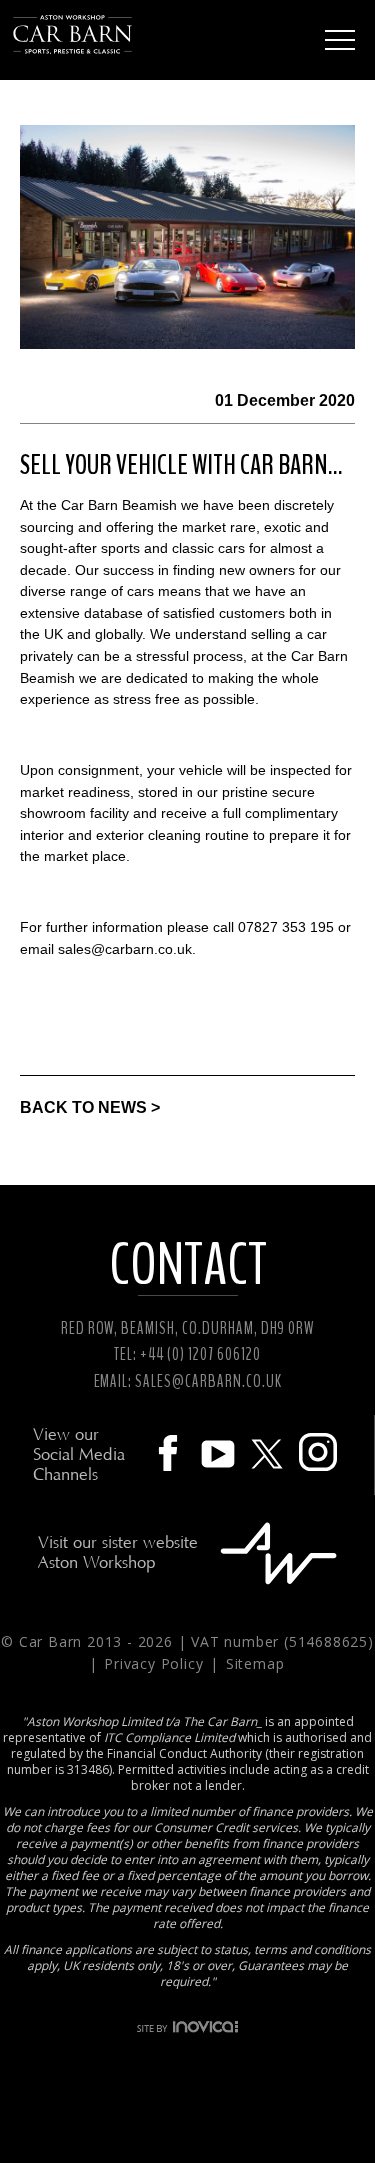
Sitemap (255, 1663)
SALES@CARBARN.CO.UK (208, 1381)
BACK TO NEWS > (90, 1107)
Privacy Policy (156, 1663)
